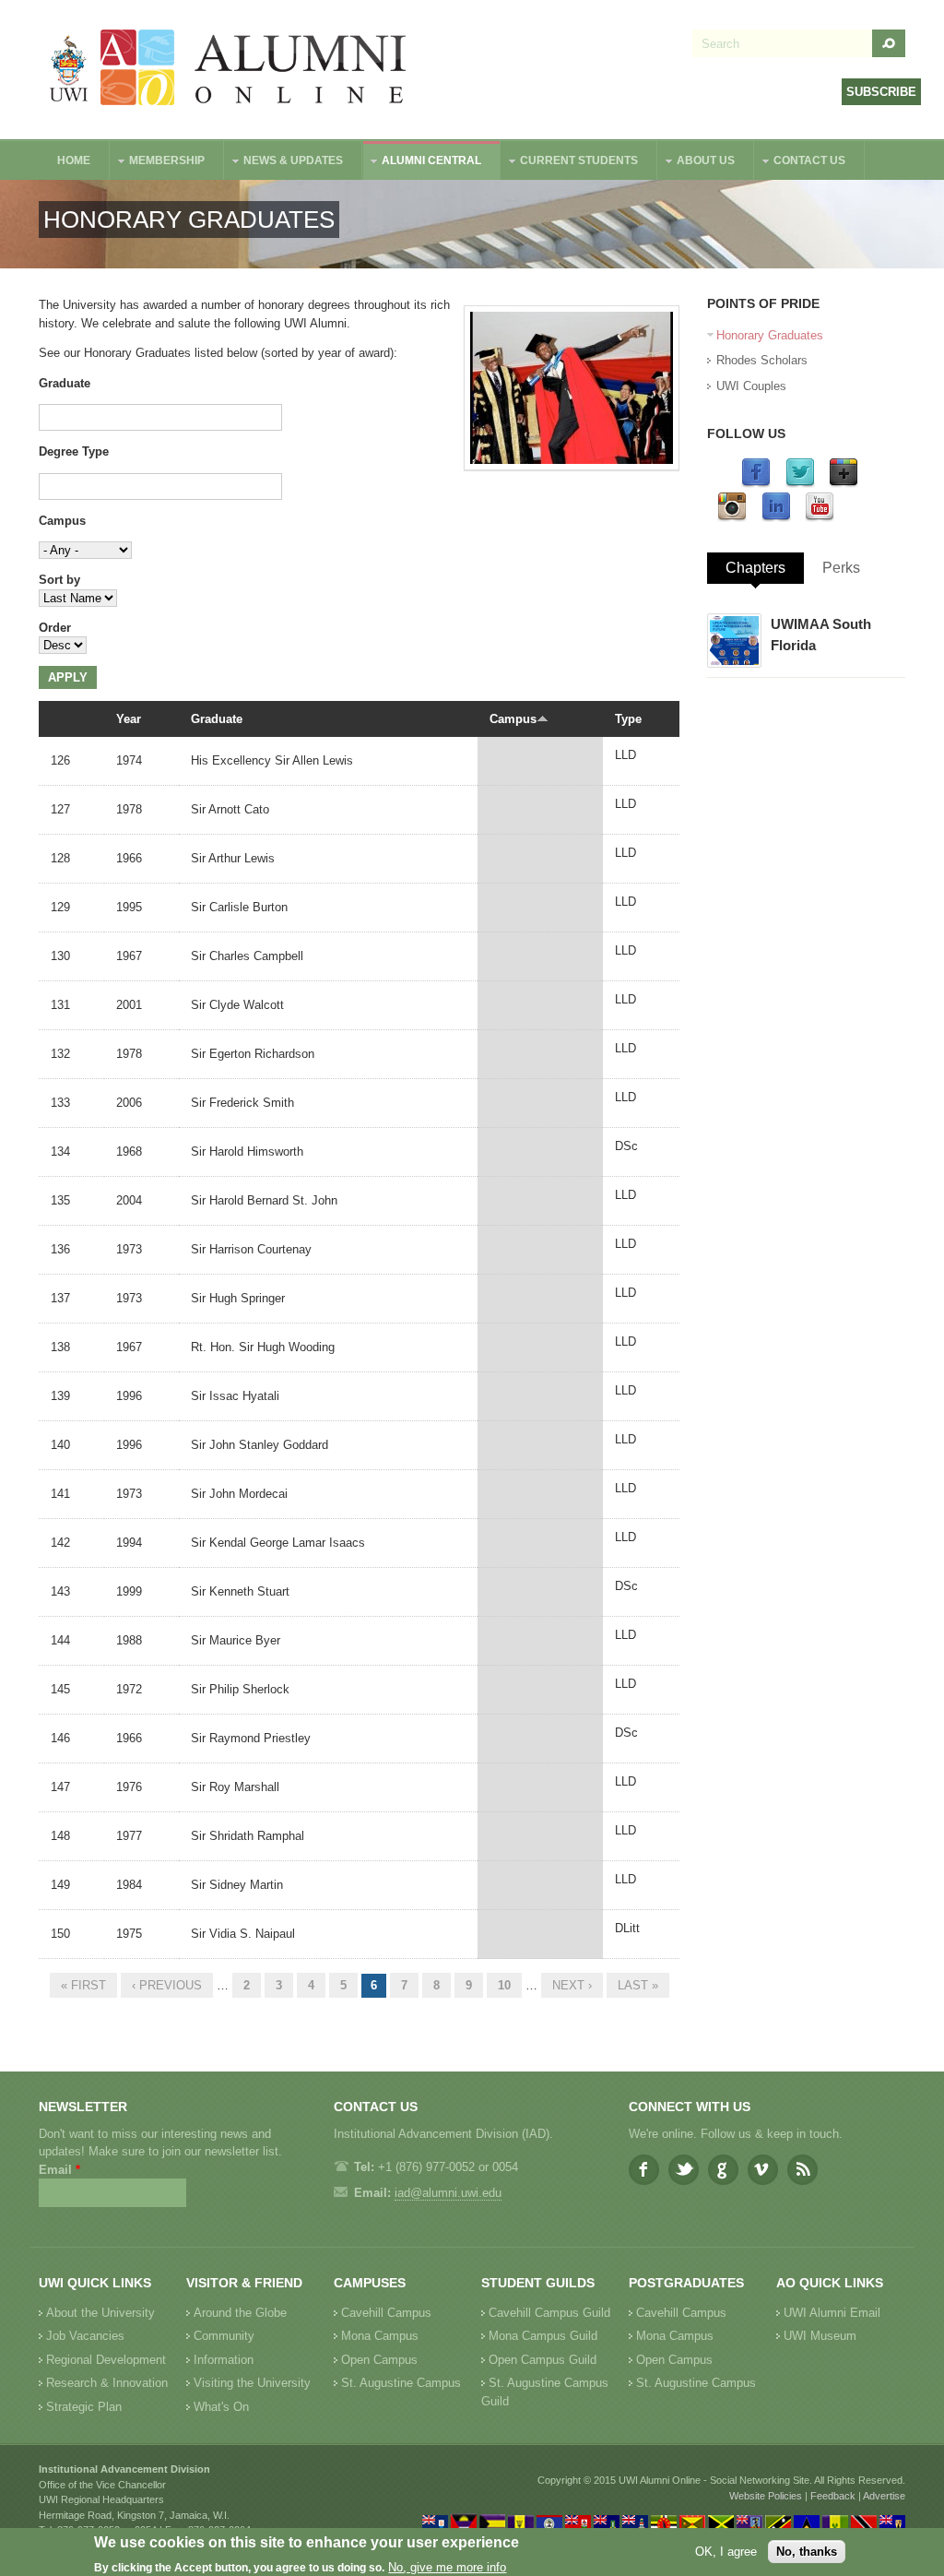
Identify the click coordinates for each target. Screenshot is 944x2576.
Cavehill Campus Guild (549, 2313)
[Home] (229, 70)
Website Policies (766, 2496)
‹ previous (167, 1985)
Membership (158, 163)
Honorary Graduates (770, 335)
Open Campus (379, 2360)
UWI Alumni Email (832, 2313)
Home (74, 160)
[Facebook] (756, 484)
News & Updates (284, 163)
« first (83, 1985)
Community (224, 2336)
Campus (62, 521)
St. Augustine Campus (401, 2383)
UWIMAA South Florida (821, 635)
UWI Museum (820, 2336)
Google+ (723, 2170)
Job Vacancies (85, 2336)
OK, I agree (726, 2552)
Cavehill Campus (386, 2313)
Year (129, 719)
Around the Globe (240, 2313)
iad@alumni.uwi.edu (448, 2193)
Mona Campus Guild (543, 2336)
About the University (100, 2313)
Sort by (59, 580)
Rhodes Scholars (762, 360)
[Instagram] (732, 518)
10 (504, 1985)
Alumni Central (422, 163)
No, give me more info (447, 2567)
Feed (802, 2170)
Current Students (570, 163)
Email (59, 2170)
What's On (221, 2407)
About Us (696, 163)
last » (638, 1985)
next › (572, 1985)
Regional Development (106, 2360)
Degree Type (74, 451)
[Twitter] (800, 484)
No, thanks (807, 2552)
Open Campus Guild (543, 2360)
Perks (841, 568)
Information (224, 2360)
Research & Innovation (107, 2383)
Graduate (65, 383)
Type (628, 719)
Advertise (884, 2496)
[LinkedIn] (776, 518)
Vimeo (763, 2170)
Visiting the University (252, 2383)
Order (55, 628)
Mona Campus (380, 2336)
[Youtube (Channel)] (820, 518)
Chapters (755, 568)
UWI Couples (751, 386)
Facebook (644, 2170)
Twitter (684, 2170)
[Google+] (844, 484)
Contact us (800, 163)
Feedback (833, 2496)
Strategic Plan (84, 2407)
